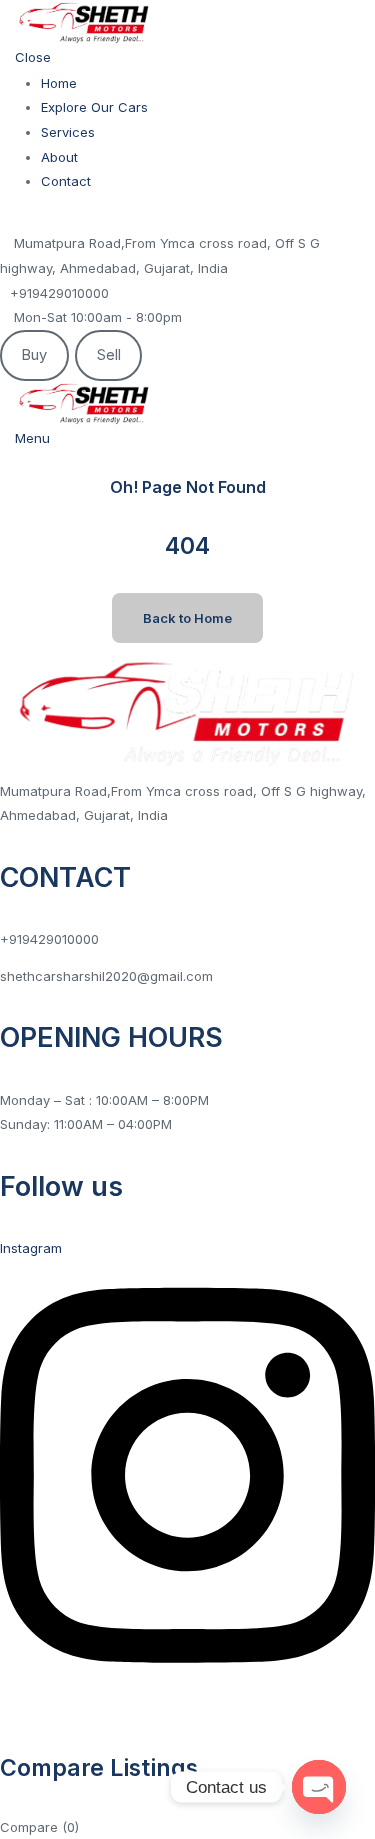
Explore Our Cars (94, 107)
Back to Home (187, 618)
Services (68, 132)
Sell (109, 355)
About (59, 157)
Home (59, 83)
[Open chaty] (319, 1787)
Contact (66, 181)
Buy (34, 355)
